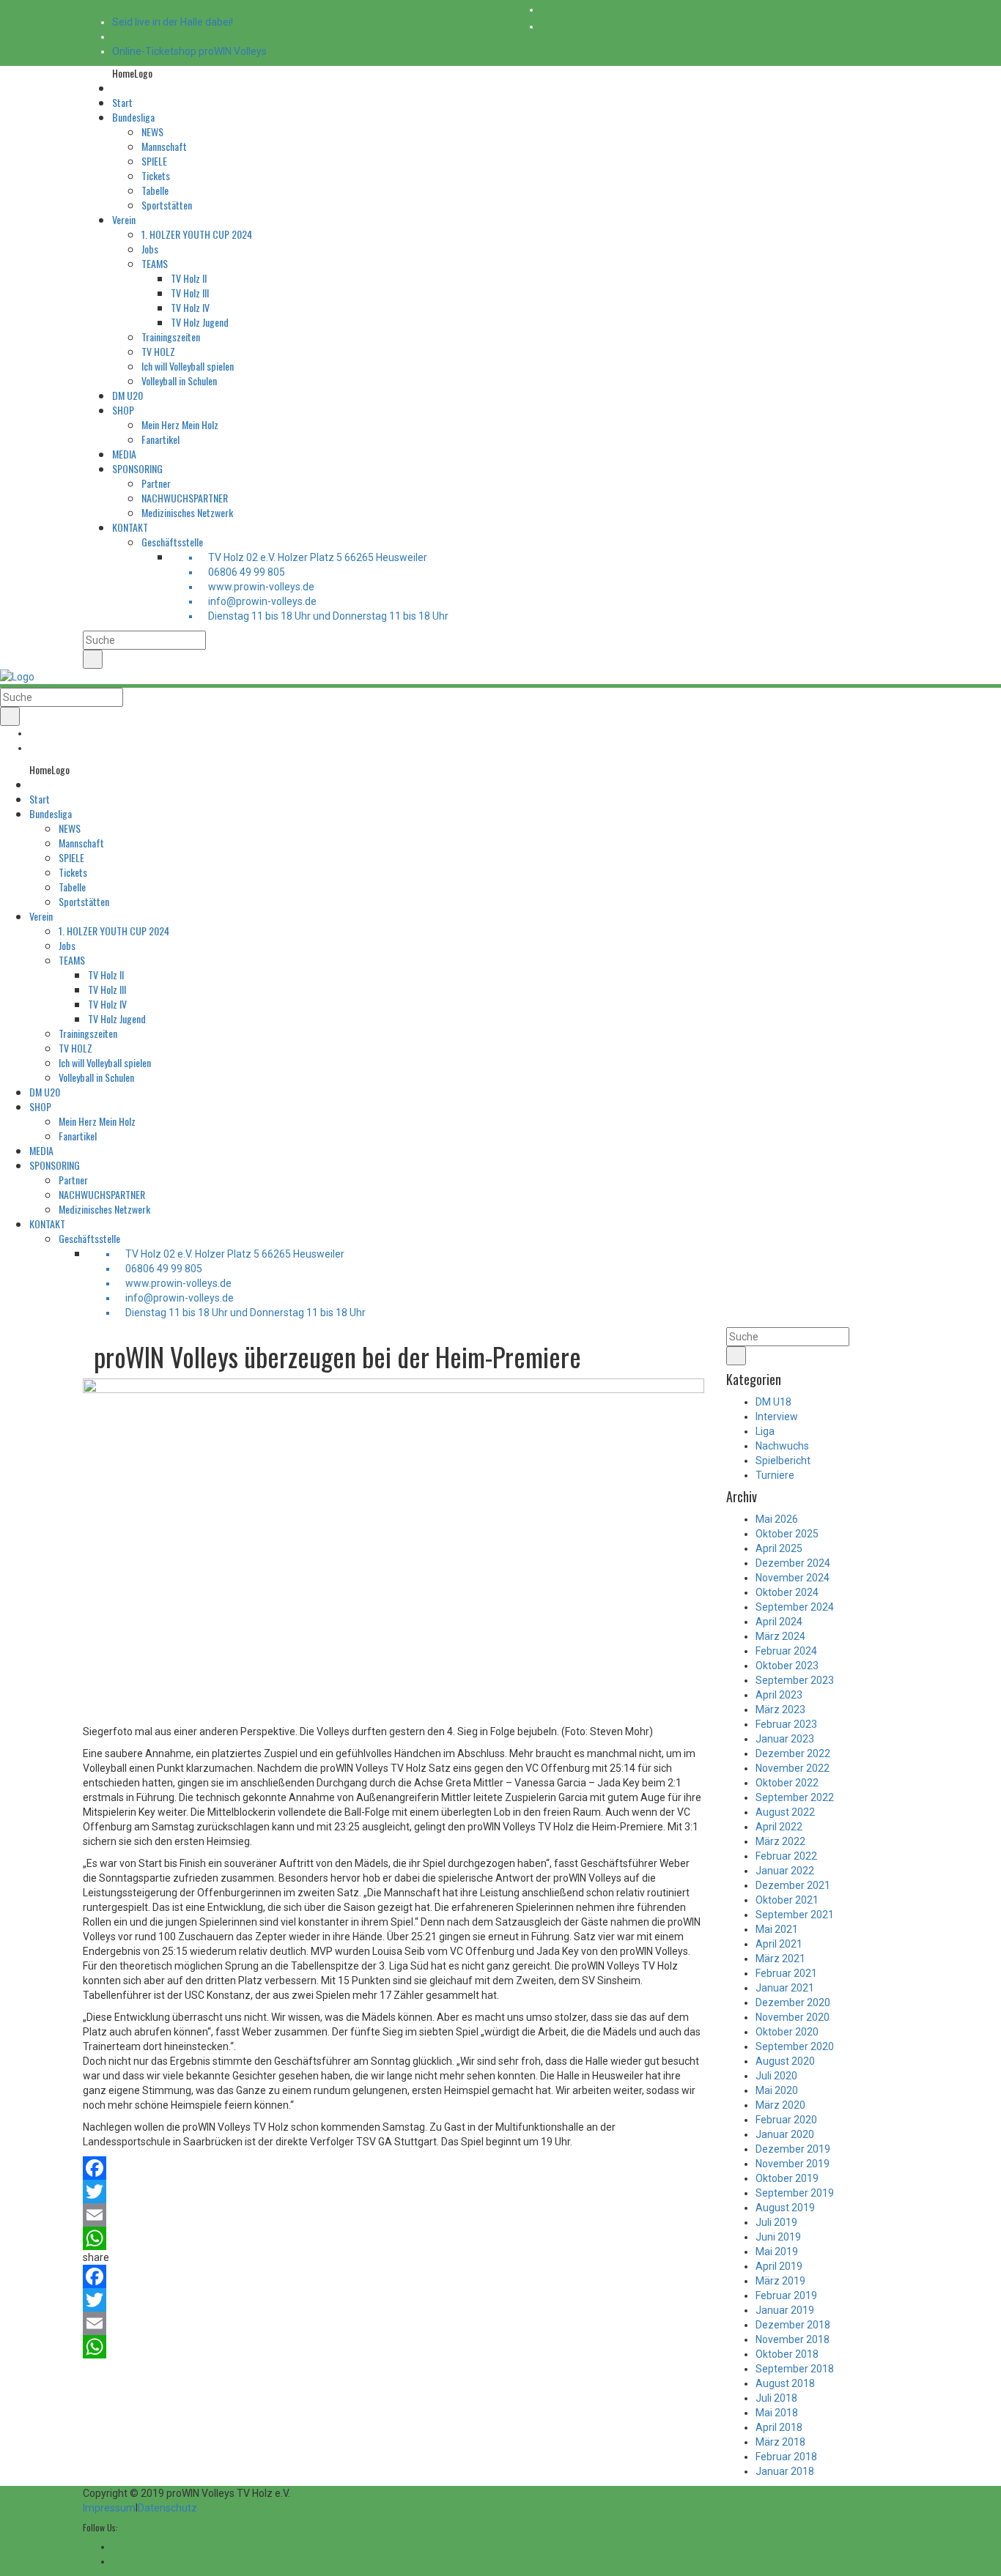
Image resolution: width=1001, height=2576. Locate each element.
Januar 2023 (785, 1739)
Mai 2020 (777, 2090)
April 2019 (779, 2266)
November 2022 (793, 1768)
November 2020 (793, 2017)
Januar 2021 (785, 1988)
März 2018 (780, 2442)
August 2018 (785, 2383)
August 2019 (785, 2208)
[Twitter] (394, 2191)
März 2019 (780, 2281)
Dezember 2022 (793, 1753)
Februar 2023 (786, 1724)
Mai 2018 (777, 2413)
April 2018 (779, 2427)
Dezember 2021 (793, 1885)
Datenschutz (167, 2508)
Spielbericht (783, 1460)
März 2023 (780, 1710)
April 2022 (779, 1827)
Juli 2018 (776, 2398)
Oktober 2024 (787, 1592)
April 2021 (779, 1944)
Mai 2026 (777, 1519)
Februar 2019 (786, 2295)
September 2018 (795, 2369)
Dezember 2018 (793, 2325)
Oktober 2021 (787, 1900)
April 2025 (779, 1548)
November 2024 (793, 1578)
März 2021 (780, 1959)
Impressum (109, 2508)
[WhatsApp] (394, 2238)
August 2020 (785, 2061)
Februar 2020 (786, 2120)
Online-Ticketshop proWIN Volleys (189, 51)
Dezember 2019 (793, 2149)
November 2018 (793, 2339)
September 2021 (795, 1915)
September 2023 (795, 1680)
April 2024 (779, 1622)
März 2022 (780, 1841)
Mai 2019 (777, 2252)
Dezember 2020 (793, 2002)
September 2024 (795, 1607)
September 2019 (795, 2193)
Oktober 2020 (787, 2032)
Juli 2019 (776, 2222)
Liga (765, 1431)
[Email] (394, 2215)
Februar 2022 (786, 1856)
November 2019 (793, 2164)
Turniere (775, 1475)
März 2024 (780, 1636)
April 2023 (779, 1695)
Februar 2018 (786, 2457)
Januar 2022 (785, 1871)
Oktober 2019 (787, 2178)
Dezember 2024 (793, 1563)
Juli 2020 (776, 2076)
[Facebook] (394, 2168)
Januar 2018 (785, 2471)
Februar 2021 (786, 1973)
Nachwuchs (782, 1446)
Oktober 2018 (787, 2354)
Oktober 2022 (787, 1783)
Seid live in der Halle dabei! (173, 22)
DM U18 (773, 1402)
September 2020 (795, 2046)
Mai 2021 (777, 1929)
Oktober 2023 (787, 1666)
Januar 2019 (785, 2310)
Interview (777, 1417)
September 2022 (795, 1797)
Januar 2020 (785, 2134)
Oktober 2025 (787, 1534)
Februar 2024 (786, 1651)
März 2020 (780, 2105)
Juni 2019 (778, 2237)
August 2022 (785, 1812)
